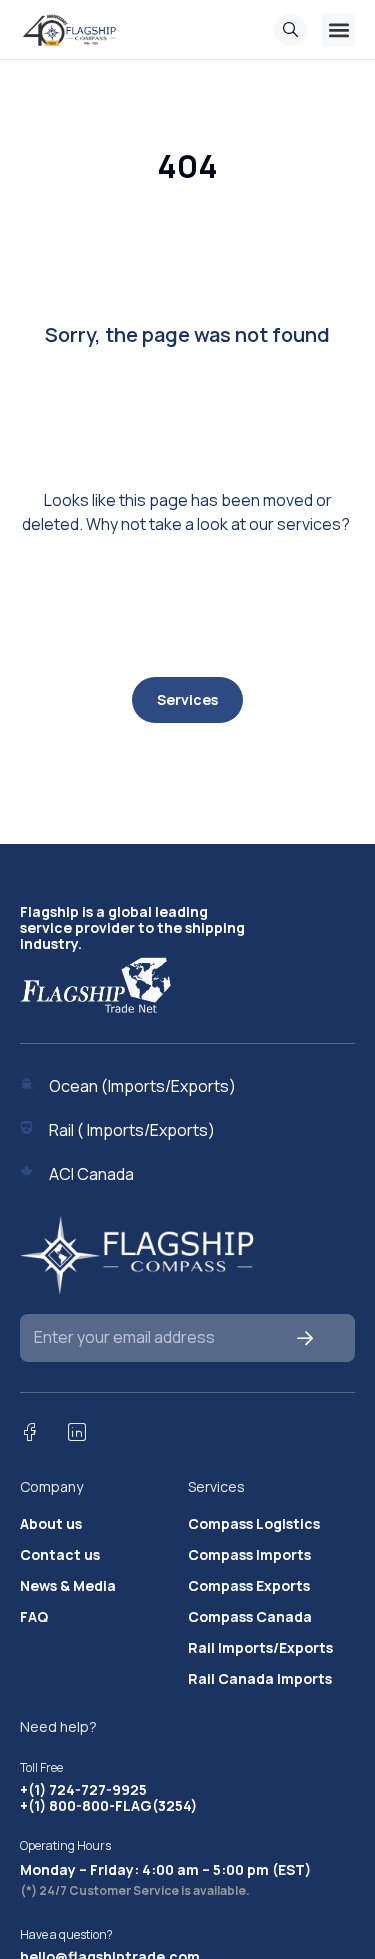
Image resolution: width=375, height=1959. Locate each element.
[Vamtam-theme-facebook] (29, 1432)
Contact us (60, 1555)
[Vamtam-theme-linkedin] (77, 1432)
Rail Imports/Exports (260, 1648)
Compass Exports (249, 1586)
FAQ (34, 1617)
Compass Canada (250, 1617)
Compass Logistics (254, 1524)
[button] (338, 29)
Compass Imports (249, 1555)
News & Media (68, 1586)
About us (51, 1524)
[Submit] (305, 1337)
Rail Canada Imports (260, 1679)
